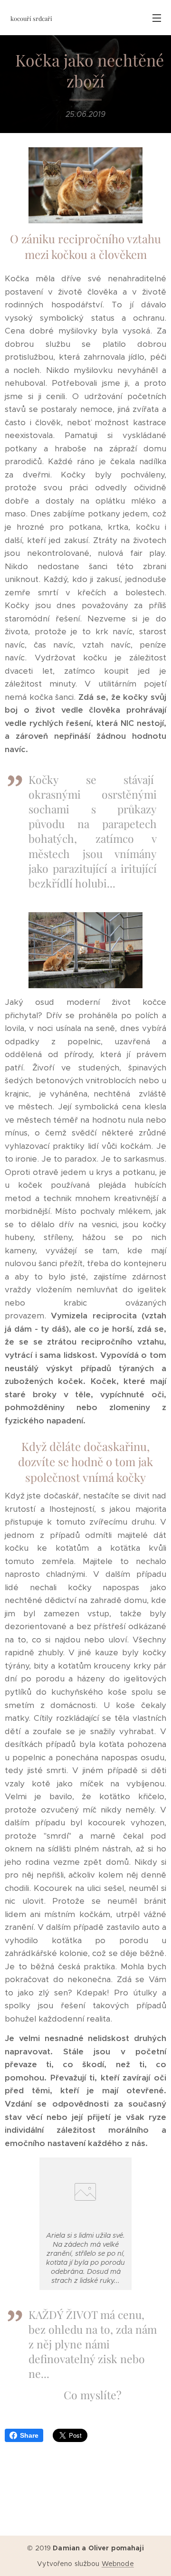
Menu (157, 18)
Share (29, 2435)
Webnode (118, 2564)
